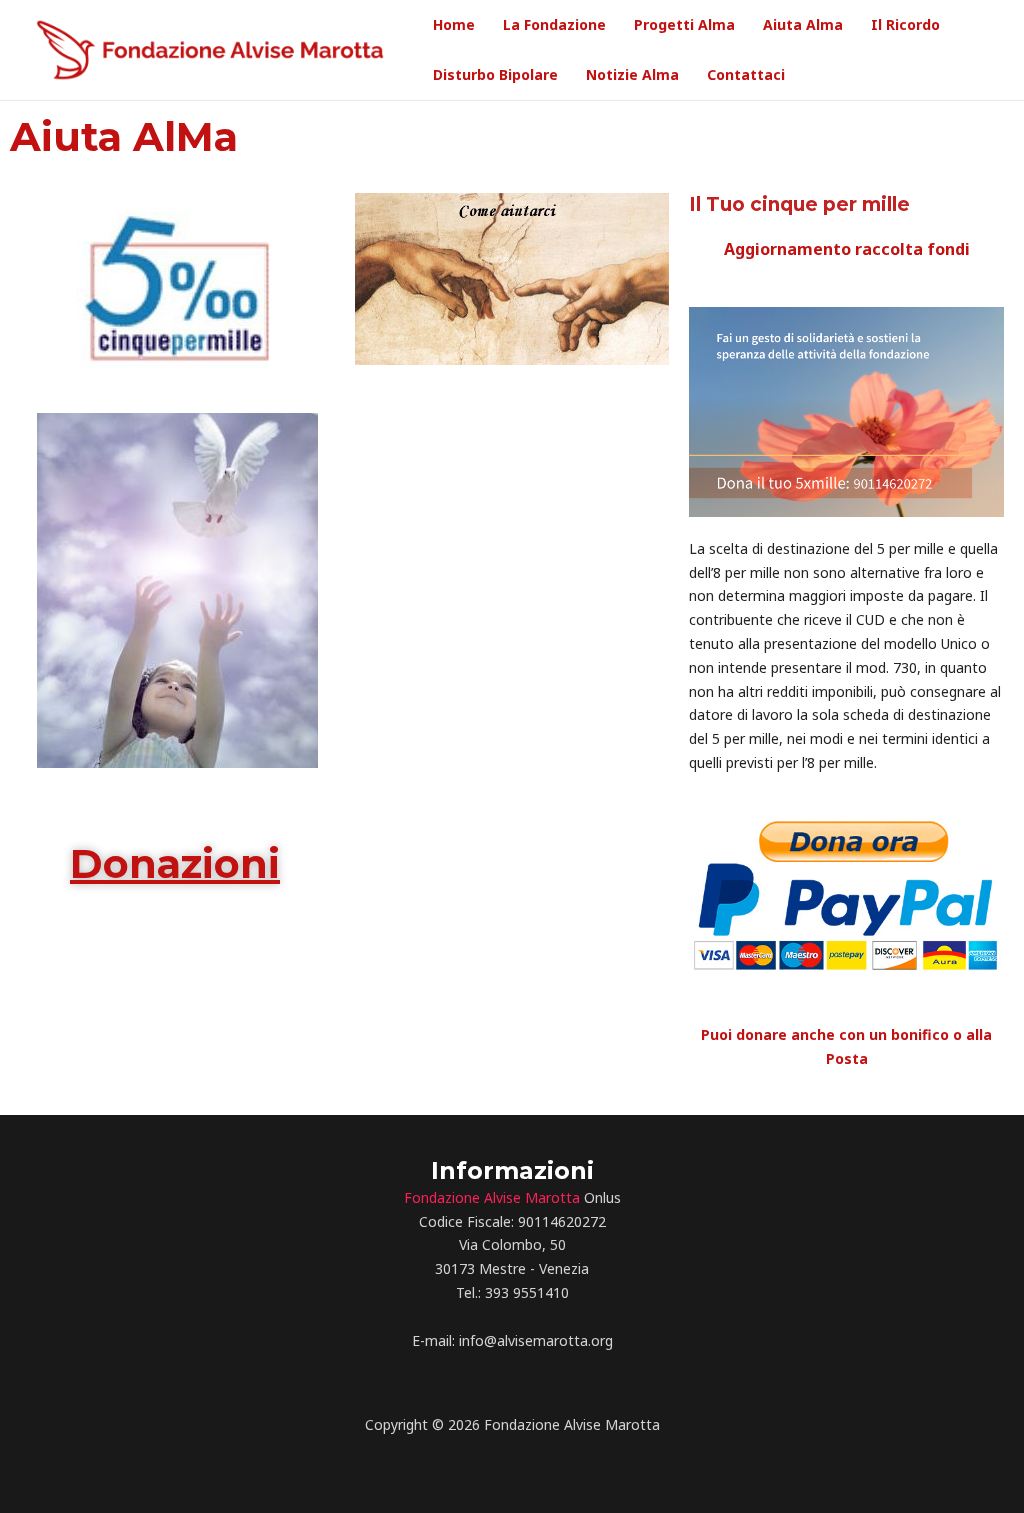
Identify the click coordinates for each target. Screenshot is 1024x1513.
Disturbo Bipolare (495, 74)
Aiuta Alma (803, 24)
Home (454, 24)
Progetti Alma (684, 24)
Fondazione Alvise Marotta (492, 1197)
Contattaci (746, 74)
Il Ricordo (905, 24)
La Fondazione (554, 24)
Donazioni (175, 863)
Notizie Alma (632, 74)
